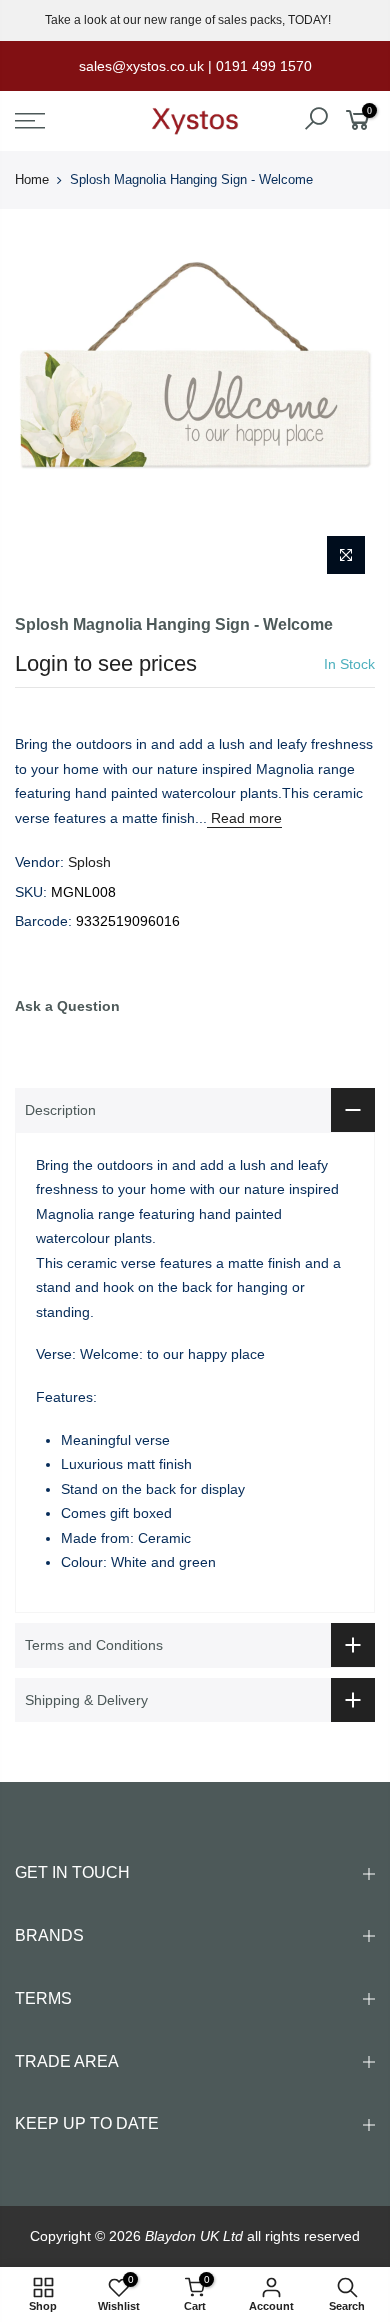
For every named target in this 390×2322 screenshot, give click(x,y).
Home (32, 179)
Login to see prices (106, 663)
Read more (244, 818)
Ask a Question (67, 1006)
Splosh (89, 862)
